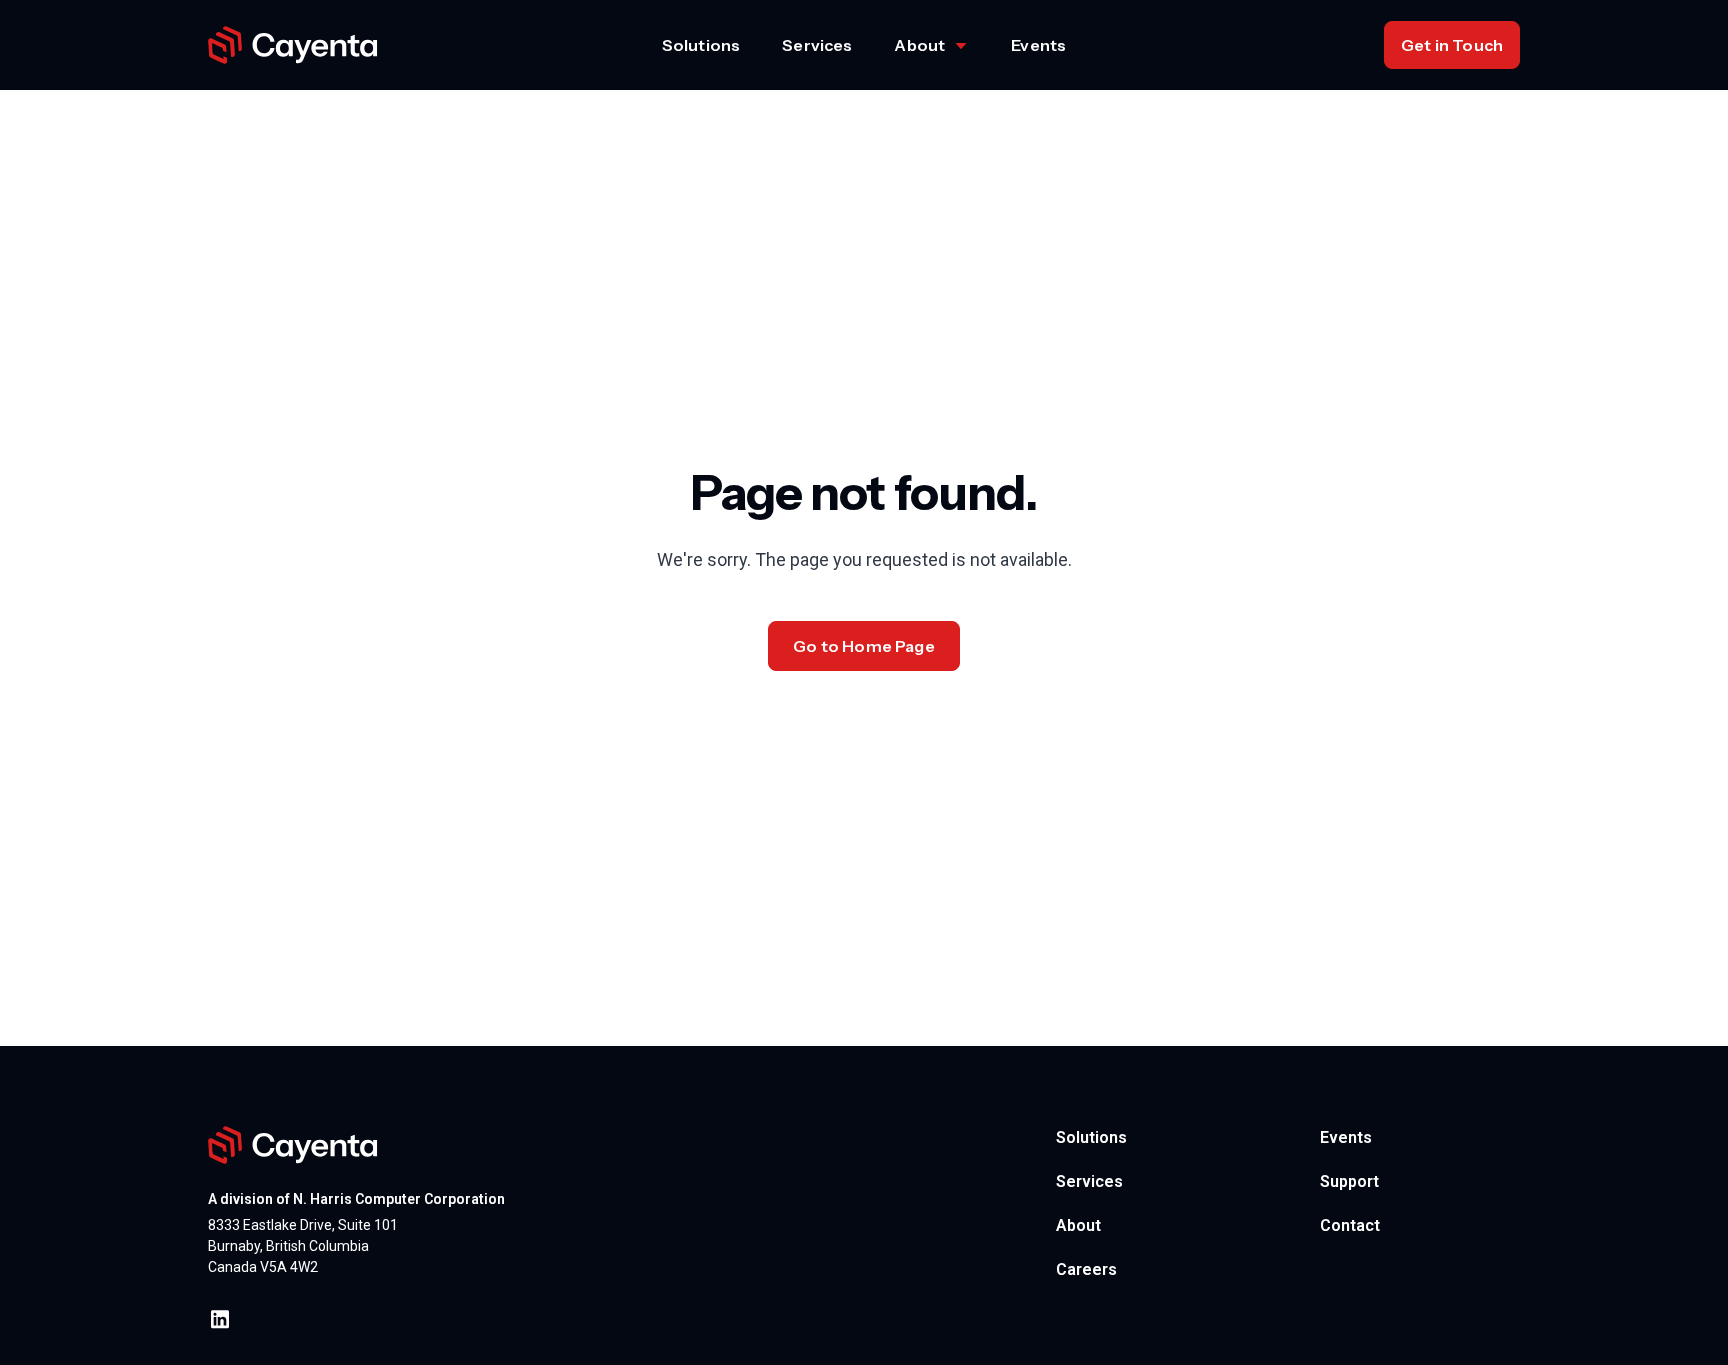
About (1078, 1225)
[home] (293, 45)
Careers (1086, 1269)
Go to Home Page (863, 646)
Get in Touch (1452, 45)
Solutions (701, 45)
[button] (931, 45)
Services (817, 45)
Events (1038, 45)
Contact (1350, 1225)
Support (1349, 1181)
